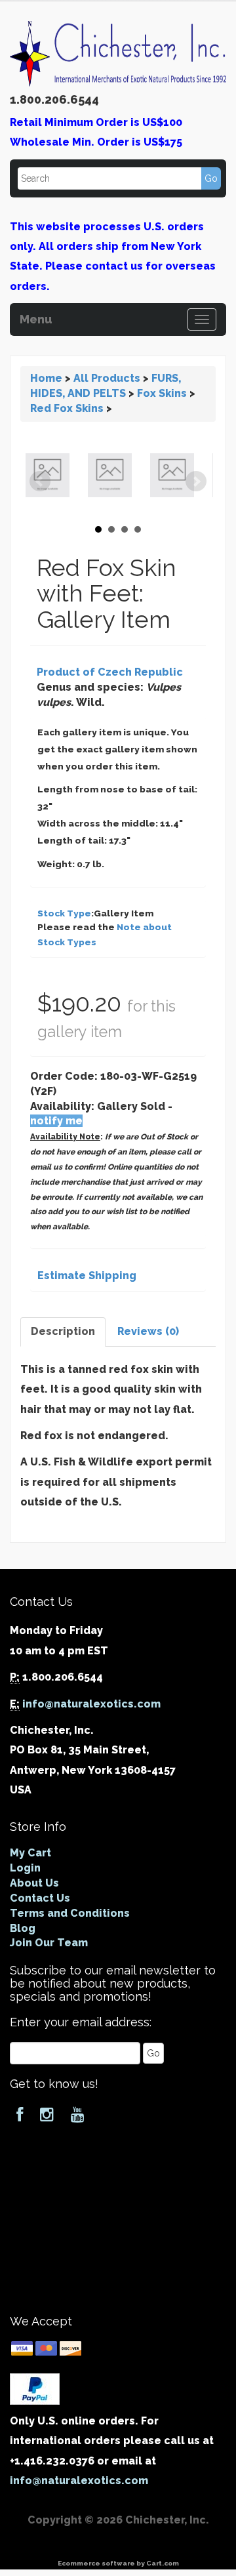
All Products (107, 378)
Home (46, 378)
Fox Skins (162, 393)
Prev (40, 481)
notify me (56, 1121)
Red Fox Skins (67, 408)
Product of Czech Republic (110, 672)
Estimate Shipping (87, 1276)
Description (63, 1331)
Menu (36, 317)
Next (196, 481)
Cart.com (163, 2563)
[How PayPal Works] (35, 2388)
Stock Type (64, 913)
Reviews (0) (148, 1331)
